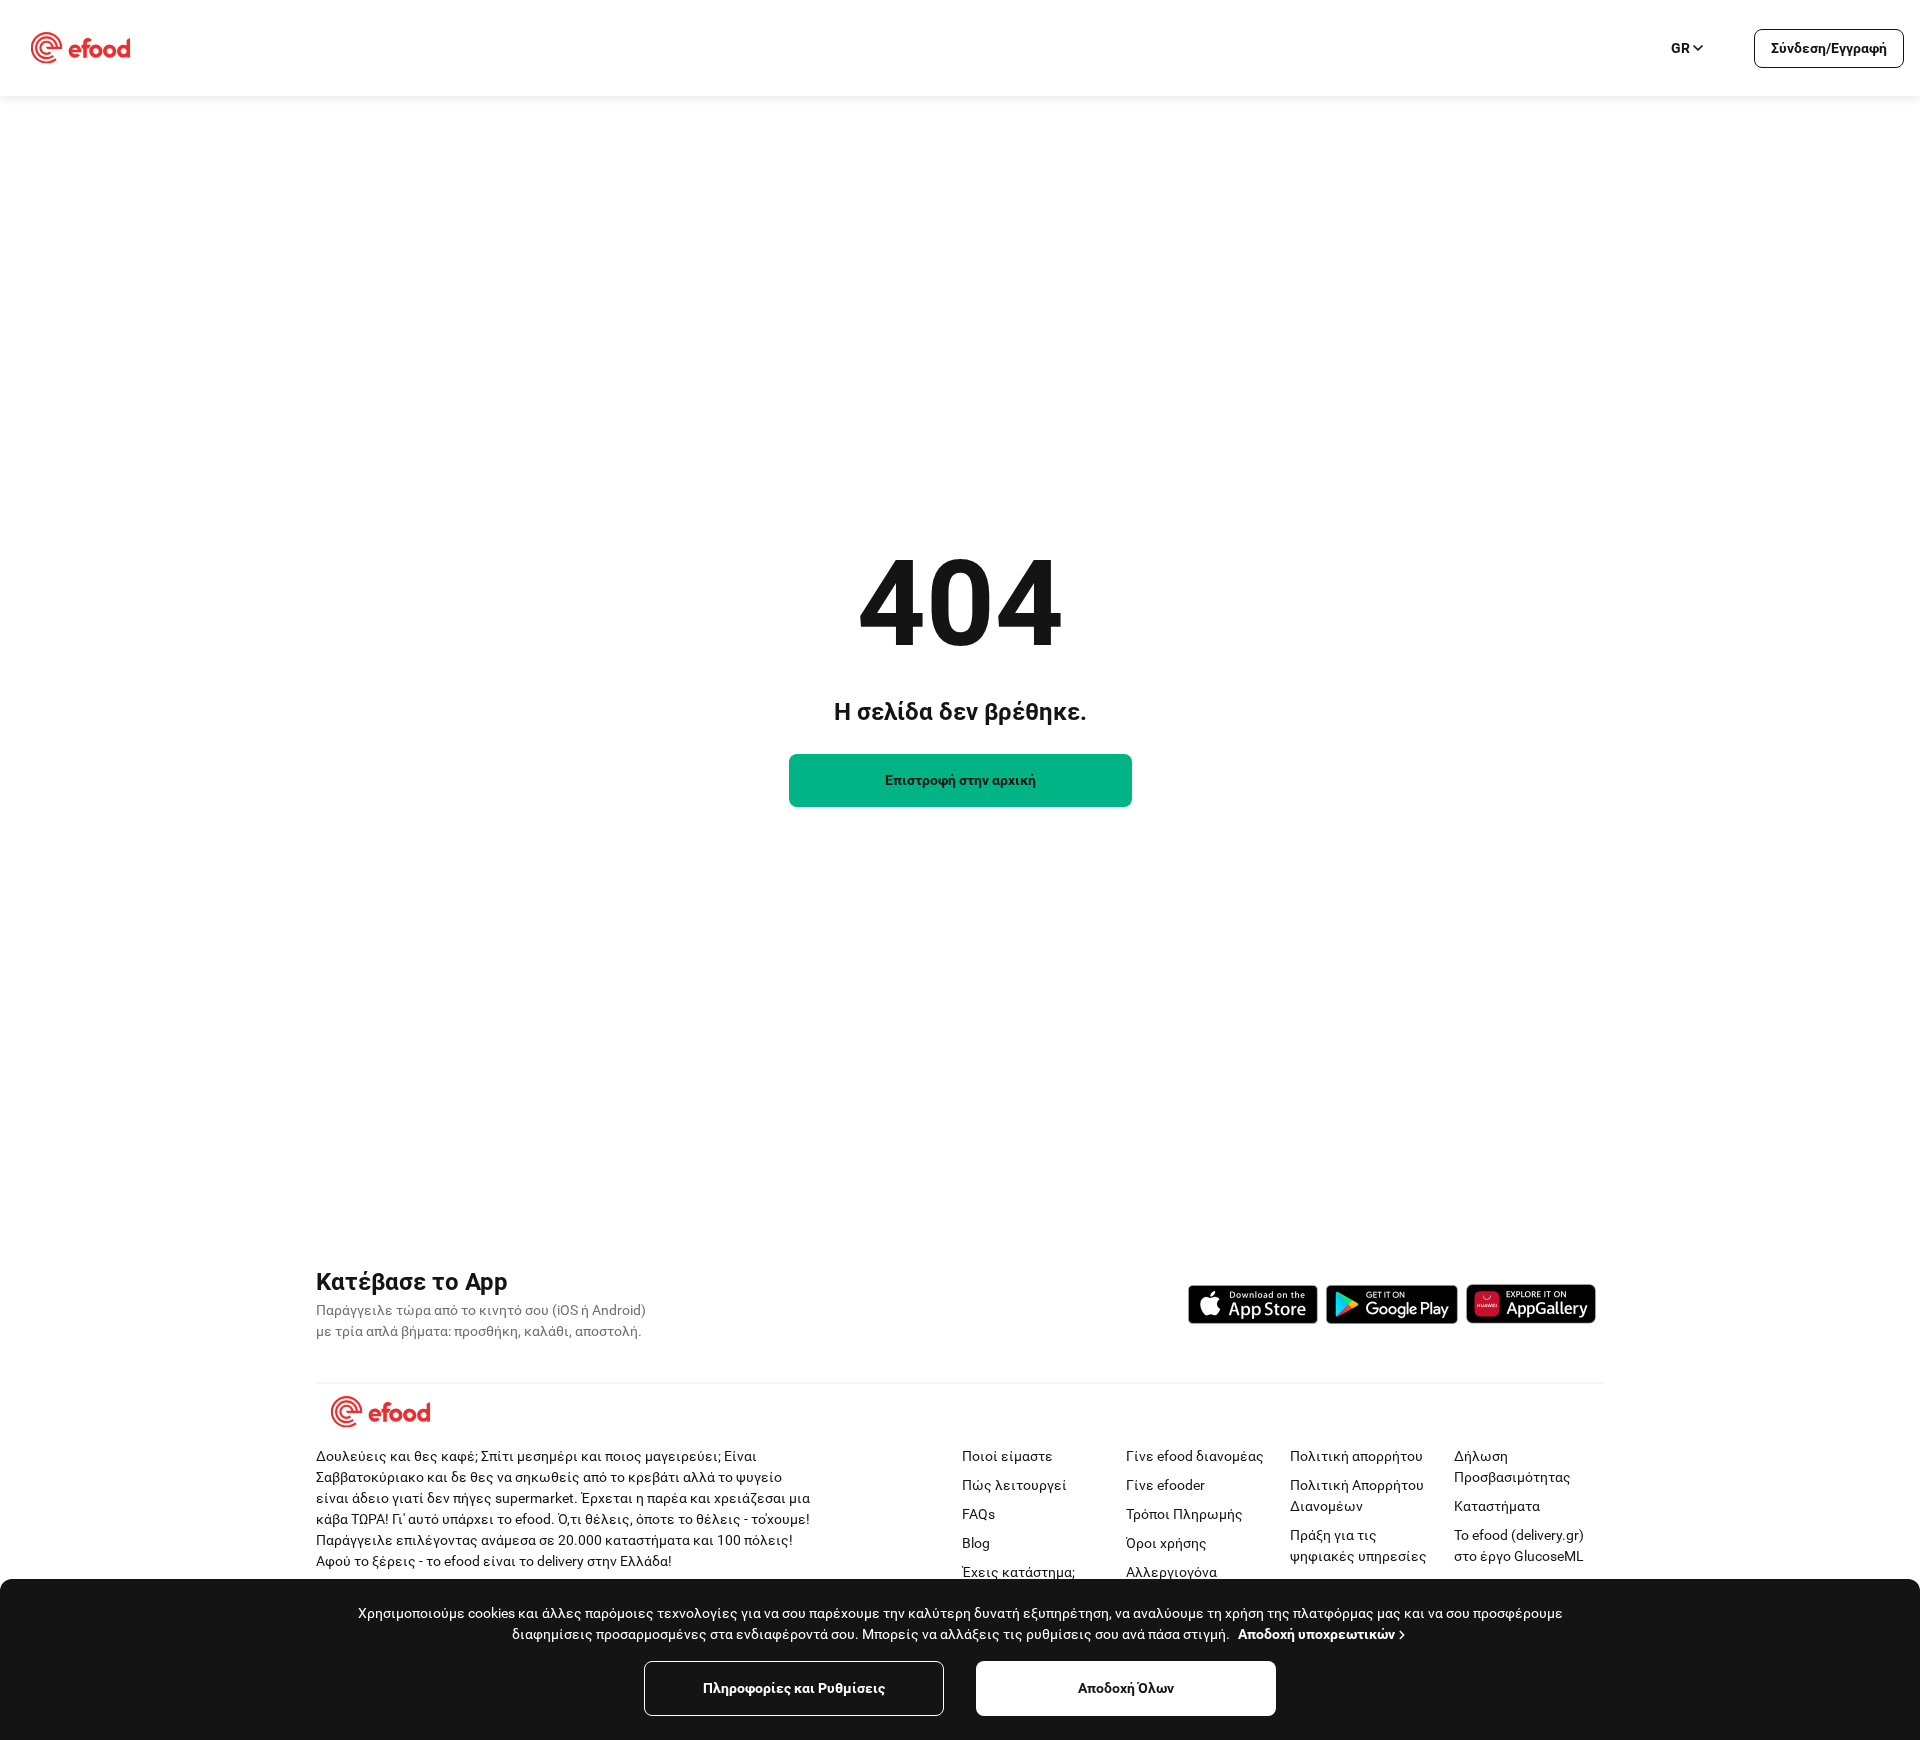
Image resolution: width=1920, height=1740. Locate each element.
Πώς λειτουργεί (1014, 1485)
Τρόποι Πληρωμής (1184, 1514)
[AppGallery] (1531, 1307)
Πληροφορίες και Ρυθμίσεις (794, 1688)
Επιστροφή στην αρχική (960, 780)
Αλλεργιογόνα (1171, 1572)
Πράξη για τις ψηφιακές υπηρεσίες (1358, 1545)
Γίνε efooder (1165, 1485)
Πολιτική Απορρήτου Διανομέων (1357, 1495)
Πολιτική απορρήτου (1356, 1456)
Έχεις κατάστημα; (1018, 1572)
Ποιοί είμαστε (1007, 1456)
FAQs (978, 1514)
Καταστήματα (1497, 1506)
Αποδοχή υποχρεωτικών (1316, 1634)
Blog (976, 1543)
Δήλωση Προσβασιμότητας (1512, 1466)
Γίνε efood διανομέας (1195, 1456)
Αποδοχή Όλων (1126, 1688)
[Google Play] (1392, 1307)
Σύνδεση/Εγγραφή (1829, 48)
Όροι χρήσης (1166, 1543)
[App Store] (1253, 1307)
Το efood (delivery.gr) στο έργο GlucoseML (1519, 1545)
